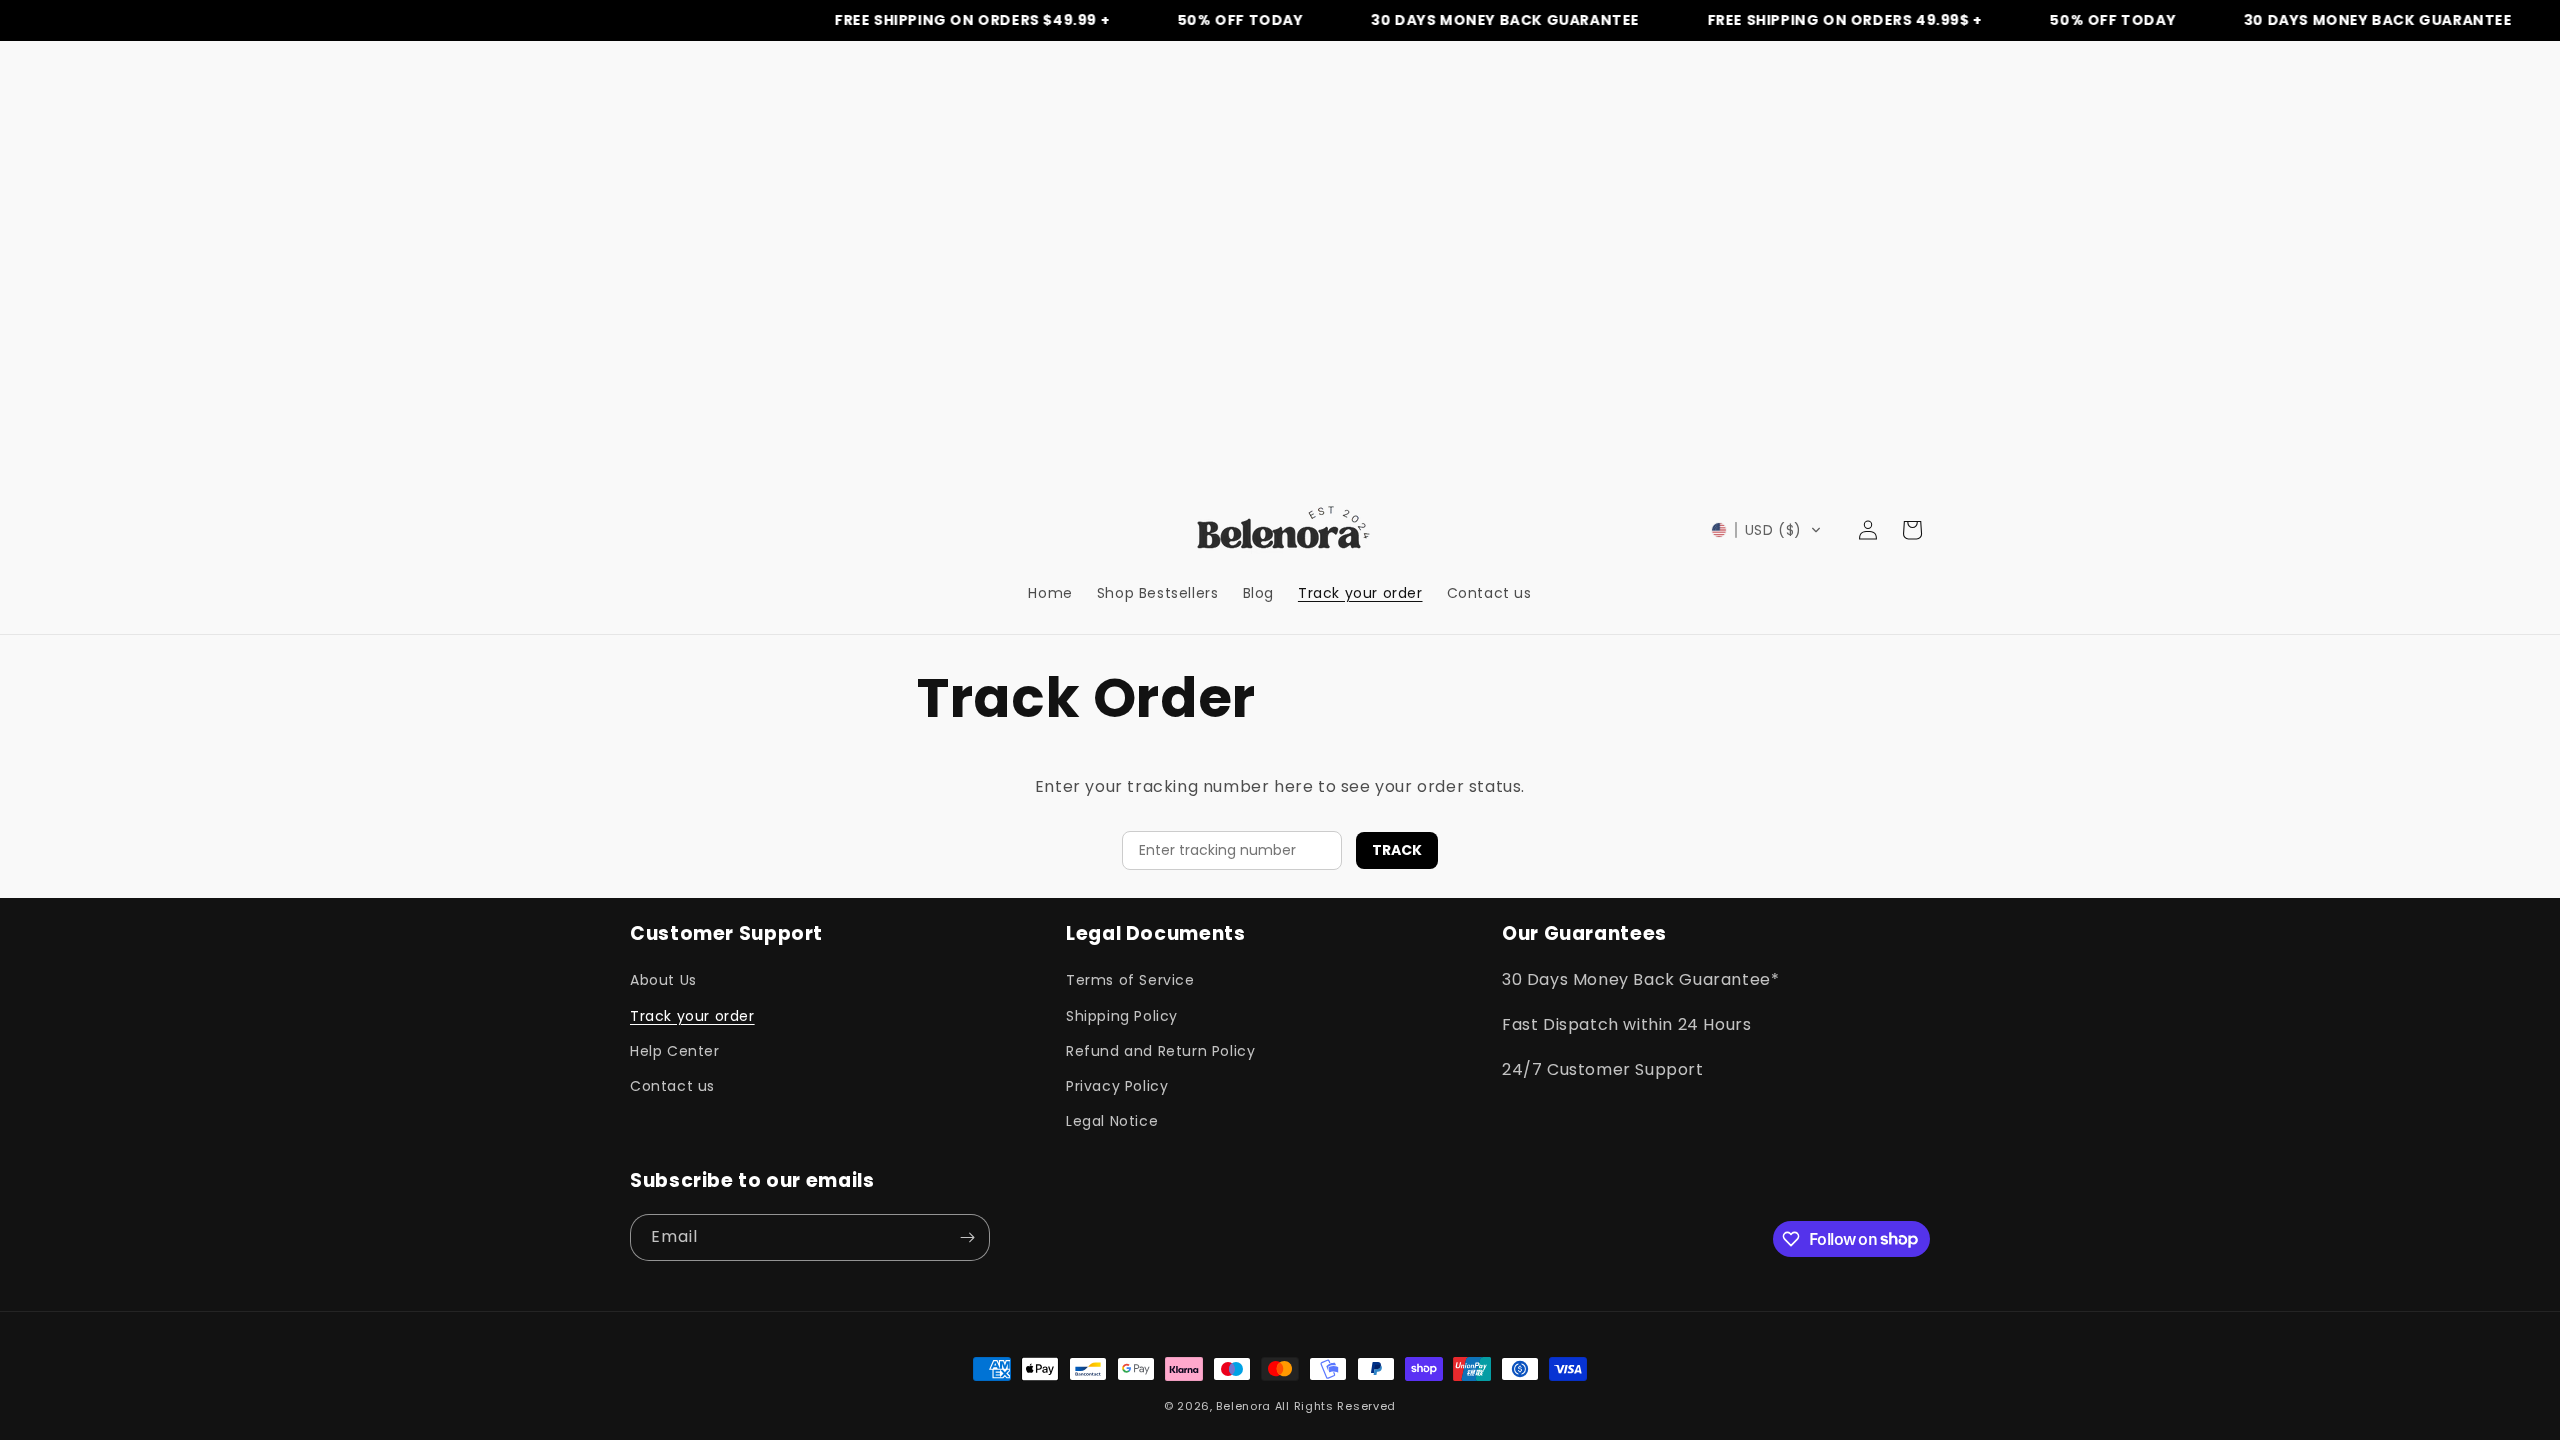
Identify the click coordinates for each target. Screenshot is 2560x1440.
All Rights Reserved (1335, 1406)
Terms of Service (1130, 980)
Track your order (692, 1016)
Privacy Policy (1117, 1086)
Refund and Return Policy (1160, 1051)
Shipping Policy (1122, 1016)
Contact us (672, 1086)
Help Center (675, 1051)
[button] (1766, 530)
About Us (663, 980)
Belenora (1243, 1406)
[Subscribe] (967, 1237)
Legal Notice (1112, 1121)
